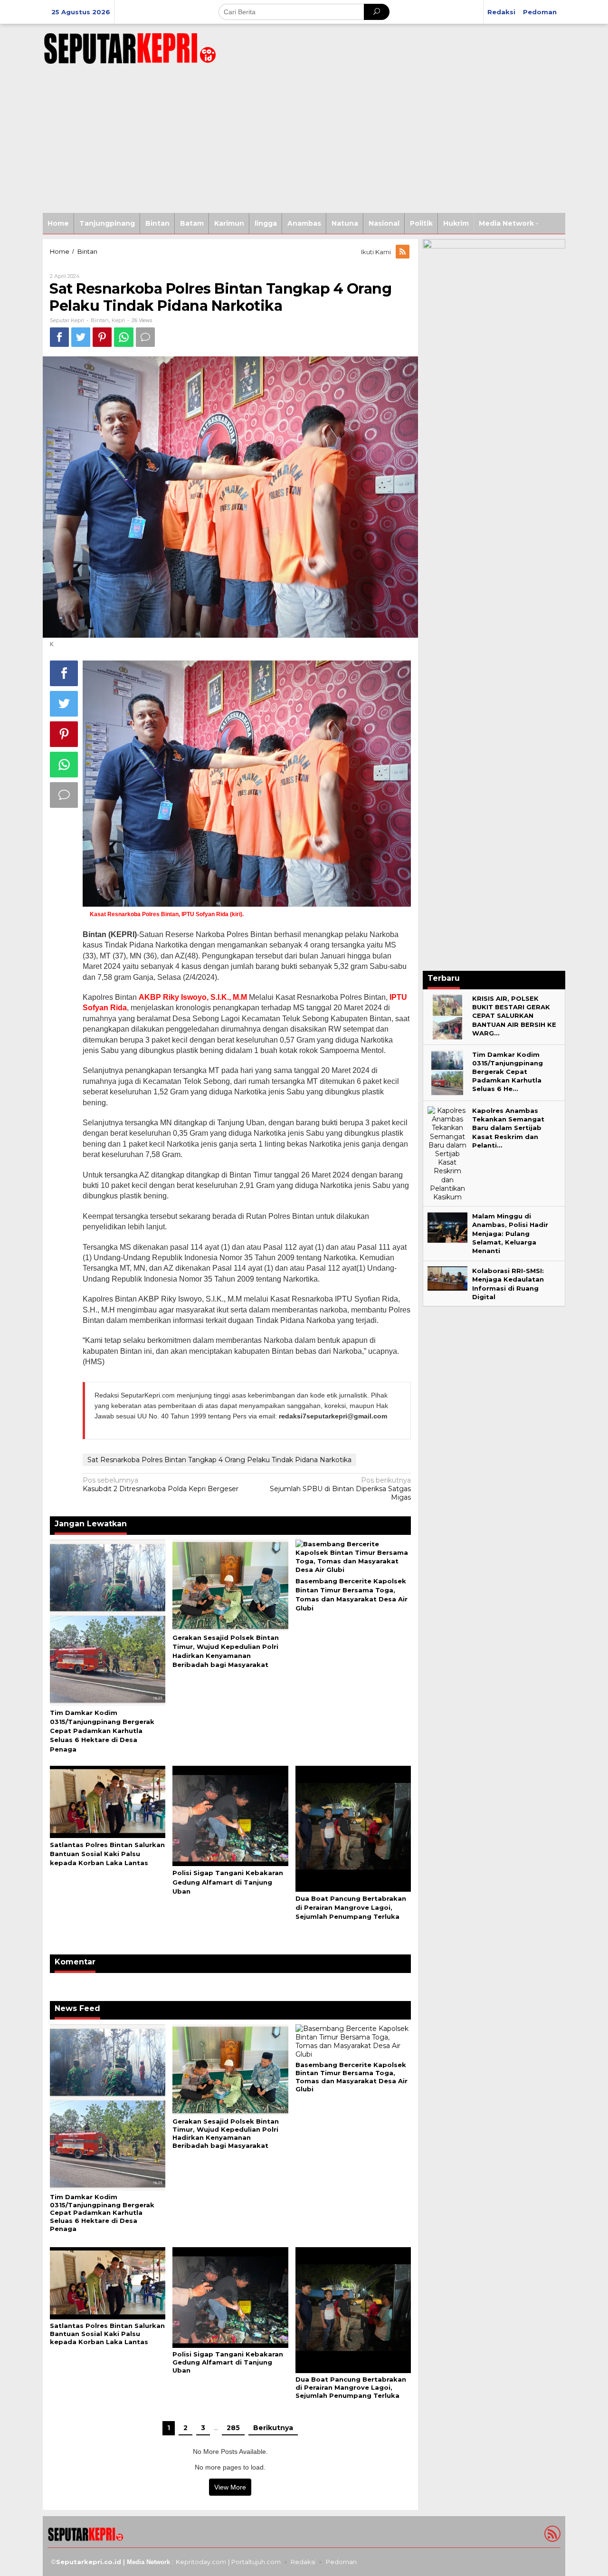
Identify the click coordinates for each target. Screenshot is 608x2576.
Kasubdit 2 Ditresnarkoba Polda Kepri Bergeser (161, 1484)
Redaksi (303, 2562)
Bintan (100, 320)
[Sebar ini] (59, 337)
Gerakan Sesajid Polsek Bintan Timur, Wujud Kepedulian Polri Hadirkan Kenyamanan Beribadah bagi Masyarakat (226, 2133)
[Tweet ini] (81, 337)
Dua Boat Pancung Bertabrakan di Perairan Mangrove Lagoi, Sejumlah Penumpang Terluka (351, 1907)
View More (230, 2487)
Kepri (118, 320)
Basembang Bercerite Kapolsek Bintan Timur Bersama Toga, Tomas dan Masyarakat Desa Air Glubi (351, 2077)
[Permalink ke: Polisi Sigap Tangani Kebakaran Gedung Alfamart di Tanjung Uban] (230, 1815)
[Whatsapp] (124, 337)
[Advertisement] (304, 142)
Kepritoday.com (201, 2562)
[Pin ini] (102, 337)
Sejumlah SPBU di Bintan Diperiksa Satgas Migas (340, 1489)
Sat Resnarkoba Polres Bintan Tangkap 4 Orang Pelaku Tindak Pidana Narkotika (219, 1460)
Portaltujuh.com (256, 2562)
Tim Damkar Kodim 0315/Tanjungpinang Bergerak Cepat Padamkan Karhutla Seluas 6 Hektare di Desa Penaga (102, 1731)
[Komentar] (145, 337)
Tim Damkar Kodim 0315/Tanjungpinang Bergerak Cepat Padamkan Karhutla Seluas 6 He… (508, 1072)
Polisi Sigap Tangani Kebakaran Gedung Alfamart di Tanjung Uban (228, 1882)
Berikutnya (273, 2428)
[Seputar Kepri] (130, 47)
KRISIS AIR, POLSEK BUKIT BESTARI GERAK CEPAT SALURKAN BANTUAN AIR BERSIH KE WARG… (514, 1016)
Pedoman (341, 2562)
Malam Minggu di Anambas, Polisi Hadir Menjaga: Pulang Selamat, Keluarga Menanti (510, 1233)
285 (233, 2428)
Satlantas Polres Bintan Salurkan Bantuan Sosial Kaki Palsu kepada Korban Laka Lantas (107, 1854)
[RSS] (403, 252)
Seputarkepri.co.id (89, 2562)
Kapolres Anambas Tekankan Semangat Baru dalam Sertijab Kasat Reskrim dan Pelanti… (508, 1128)
